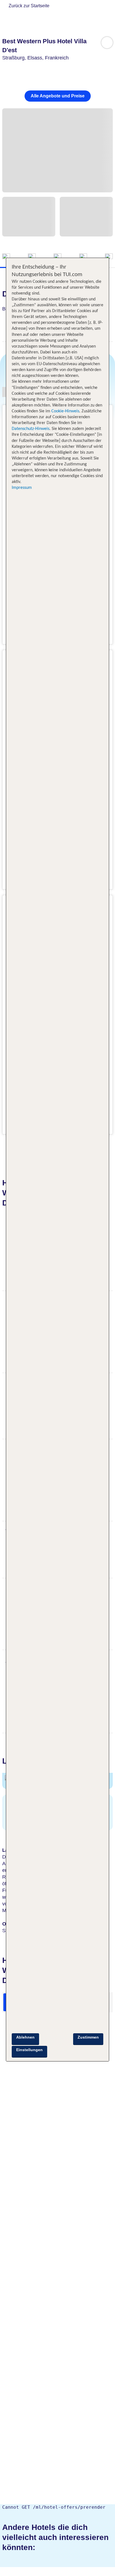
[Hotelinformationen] (57, 257)
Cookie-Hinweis (65, 411)
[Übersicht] (6, 257)
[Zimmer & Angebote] (32, 257)
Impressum (22, 488)
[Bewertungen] (109, 257)
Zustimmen (88, 2037)
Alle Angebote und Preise (58, 96)
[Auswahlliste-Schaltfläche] (107, 43)
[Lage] (83, 257)
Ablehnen (25, 2037)
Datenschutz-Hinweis (31, 429)
